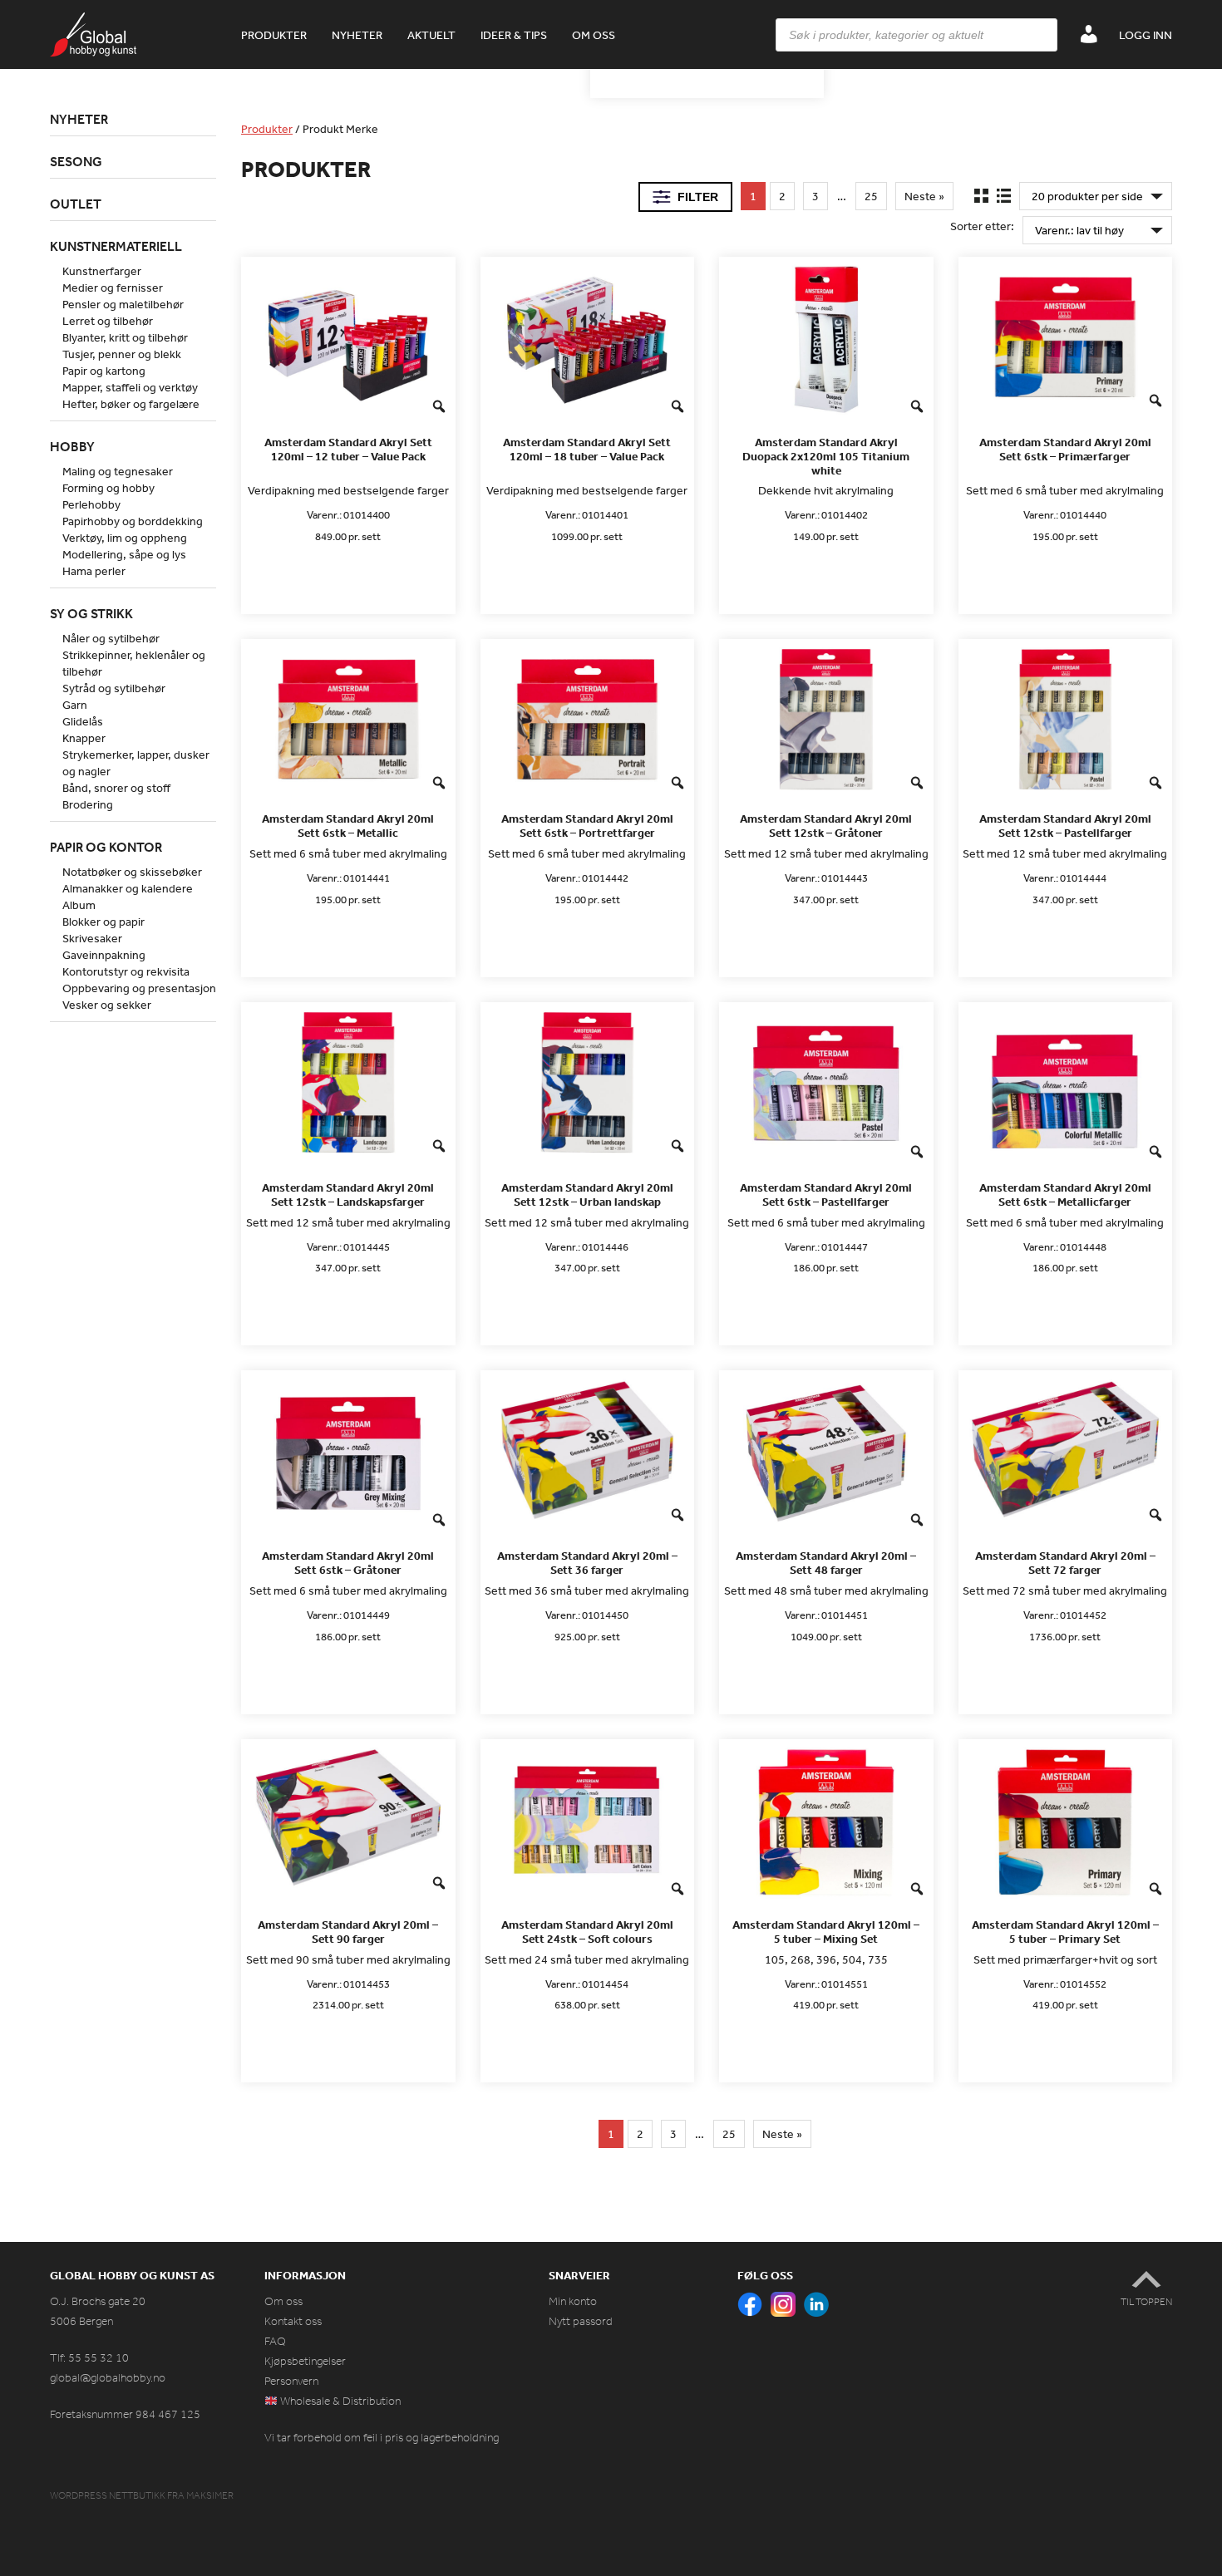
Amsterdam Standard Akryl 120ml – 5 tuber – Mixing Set (826, 1932)
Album (79, 905)
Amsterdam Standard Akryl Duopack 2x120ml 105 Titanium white (826, 456)
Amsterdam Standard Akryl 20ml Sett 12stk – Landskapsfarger (348, 1195)
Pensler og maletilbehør (123, 304)
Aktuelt (431, 35)
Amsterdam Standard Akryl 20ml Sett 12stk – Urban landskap (587, 1195)
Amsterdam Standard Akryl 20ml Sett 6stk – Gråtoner (348, 1563)
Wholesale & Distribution (339, 2401)
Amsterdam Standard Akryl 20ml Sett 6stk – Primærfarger (1065, 450)
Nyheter (357, 35)
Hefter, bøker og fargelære (131, 404)
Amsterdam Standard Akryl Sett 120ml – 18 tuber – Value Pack (587, 450)
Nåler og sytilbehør (111, 638)
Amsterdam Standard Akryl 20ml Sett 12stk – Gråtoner (826, 826)
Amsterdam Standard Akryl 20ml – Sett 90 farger (348, 1932)
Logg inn (1146, 35)
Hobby (72, 446)
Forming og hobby (108, 488)
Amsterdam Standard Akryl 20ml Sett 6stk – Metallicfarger (1065, 1195)
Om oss (594, 35)
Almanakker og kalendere (128, 888)
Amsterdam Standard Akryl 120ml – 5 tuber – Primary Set (1065, 1932)
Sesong (76, 161)
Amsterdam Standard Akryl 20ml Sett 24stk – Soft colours (587, 1932)
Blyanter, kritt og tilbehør (125, 337)
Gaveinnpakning (104, 955)
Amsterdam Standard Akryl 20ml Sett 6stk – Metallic (348, 826)
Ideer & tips (514, 35)
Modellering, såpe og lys (124, 554)
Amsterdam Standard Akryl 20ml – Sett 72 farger (1065, 1563)
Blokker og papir (103, 922)
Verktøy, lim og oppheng (125, 538)
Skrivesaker (92, 938)
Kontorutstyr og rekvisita (126, 971)
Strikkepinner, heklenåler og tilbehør (134, 663)
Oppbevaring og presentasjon (139, 988)
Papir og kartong (104, 371)
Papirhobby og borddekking (133, 521)
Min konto (573, 2301)
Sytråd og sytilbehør (114, 688)
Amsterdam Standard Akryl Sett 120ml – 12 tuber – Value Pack (348, 450)
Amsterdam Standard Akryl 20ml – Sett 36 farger (587, 1563)
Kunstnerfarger (102, 271)
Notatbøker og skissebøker (132, 872)
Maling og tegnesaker (118, 471)
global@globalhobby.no (108, 2378)
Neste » (924, 196)
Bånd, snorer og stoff (116, 788)
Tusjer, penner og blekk (122, 354)
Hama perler (94, 571)
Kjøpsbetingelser (305, 2361)
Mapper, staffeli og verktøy (130, 387)
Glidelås (83, 721)
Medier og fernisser (113, 288)
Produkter (274, 35)
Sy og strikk (91, 613)
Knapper (84, 738)
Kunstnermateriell (116, 246)
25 (871, 196)
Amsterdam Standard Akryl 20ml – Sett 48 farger (826, 1563)
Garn (75, 705)
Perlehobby (91, 504)
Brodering (88, 804)
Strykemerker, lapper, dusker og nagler (136, 763)
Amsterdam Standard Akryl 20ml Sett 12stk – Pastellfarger (1065, 826)
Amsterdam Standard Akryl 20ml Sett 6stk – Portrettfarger (587, 826)
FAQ (275, 2341)
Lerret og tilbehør (108, 321)
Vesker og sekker (107, 1005)
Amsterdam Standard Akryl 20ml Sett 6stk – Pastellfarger (826, 1195)
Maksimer (210, 2495)
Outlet (76, 204)
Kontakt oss (293, 2321)
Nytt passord (581, 2321)
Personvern (291, 2381)
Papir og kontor (106, 847)
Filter (698, 197)
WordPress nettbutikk (108, 2495)
